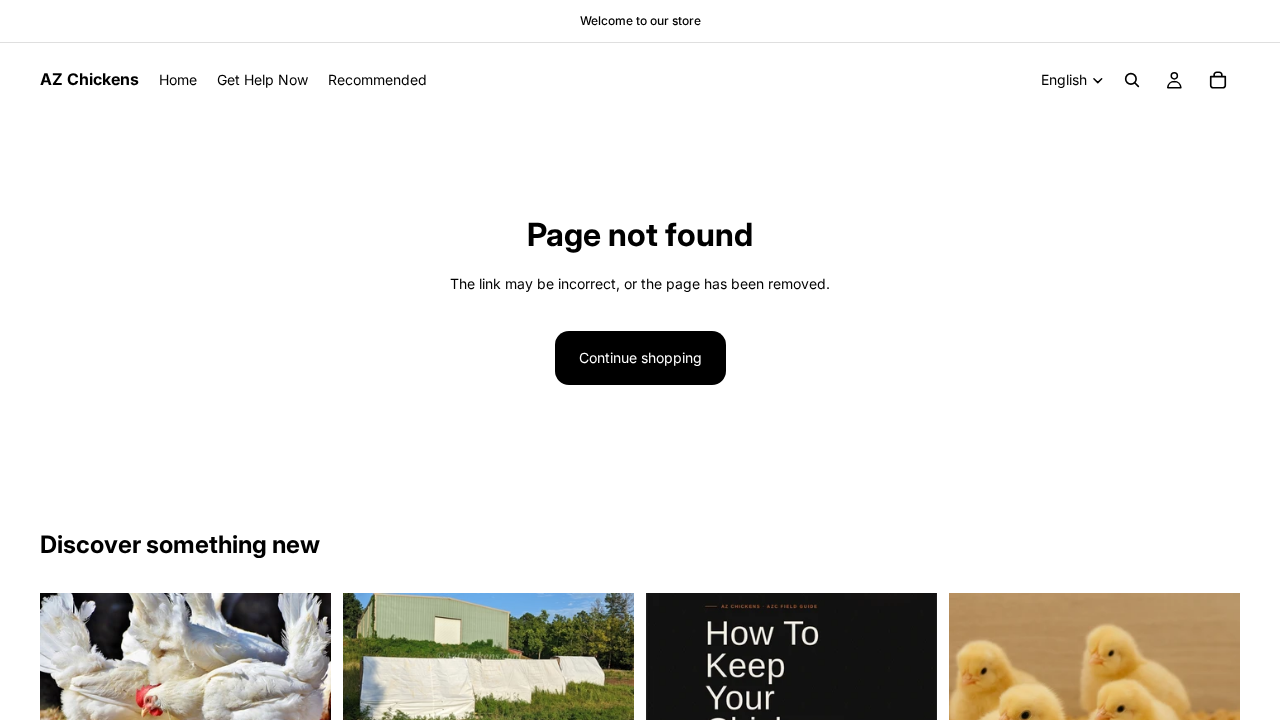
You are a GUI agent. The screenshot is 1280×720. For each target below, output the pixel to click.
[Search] (1132, 80)
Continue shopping (640, 357)
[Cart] (1218, 80)
